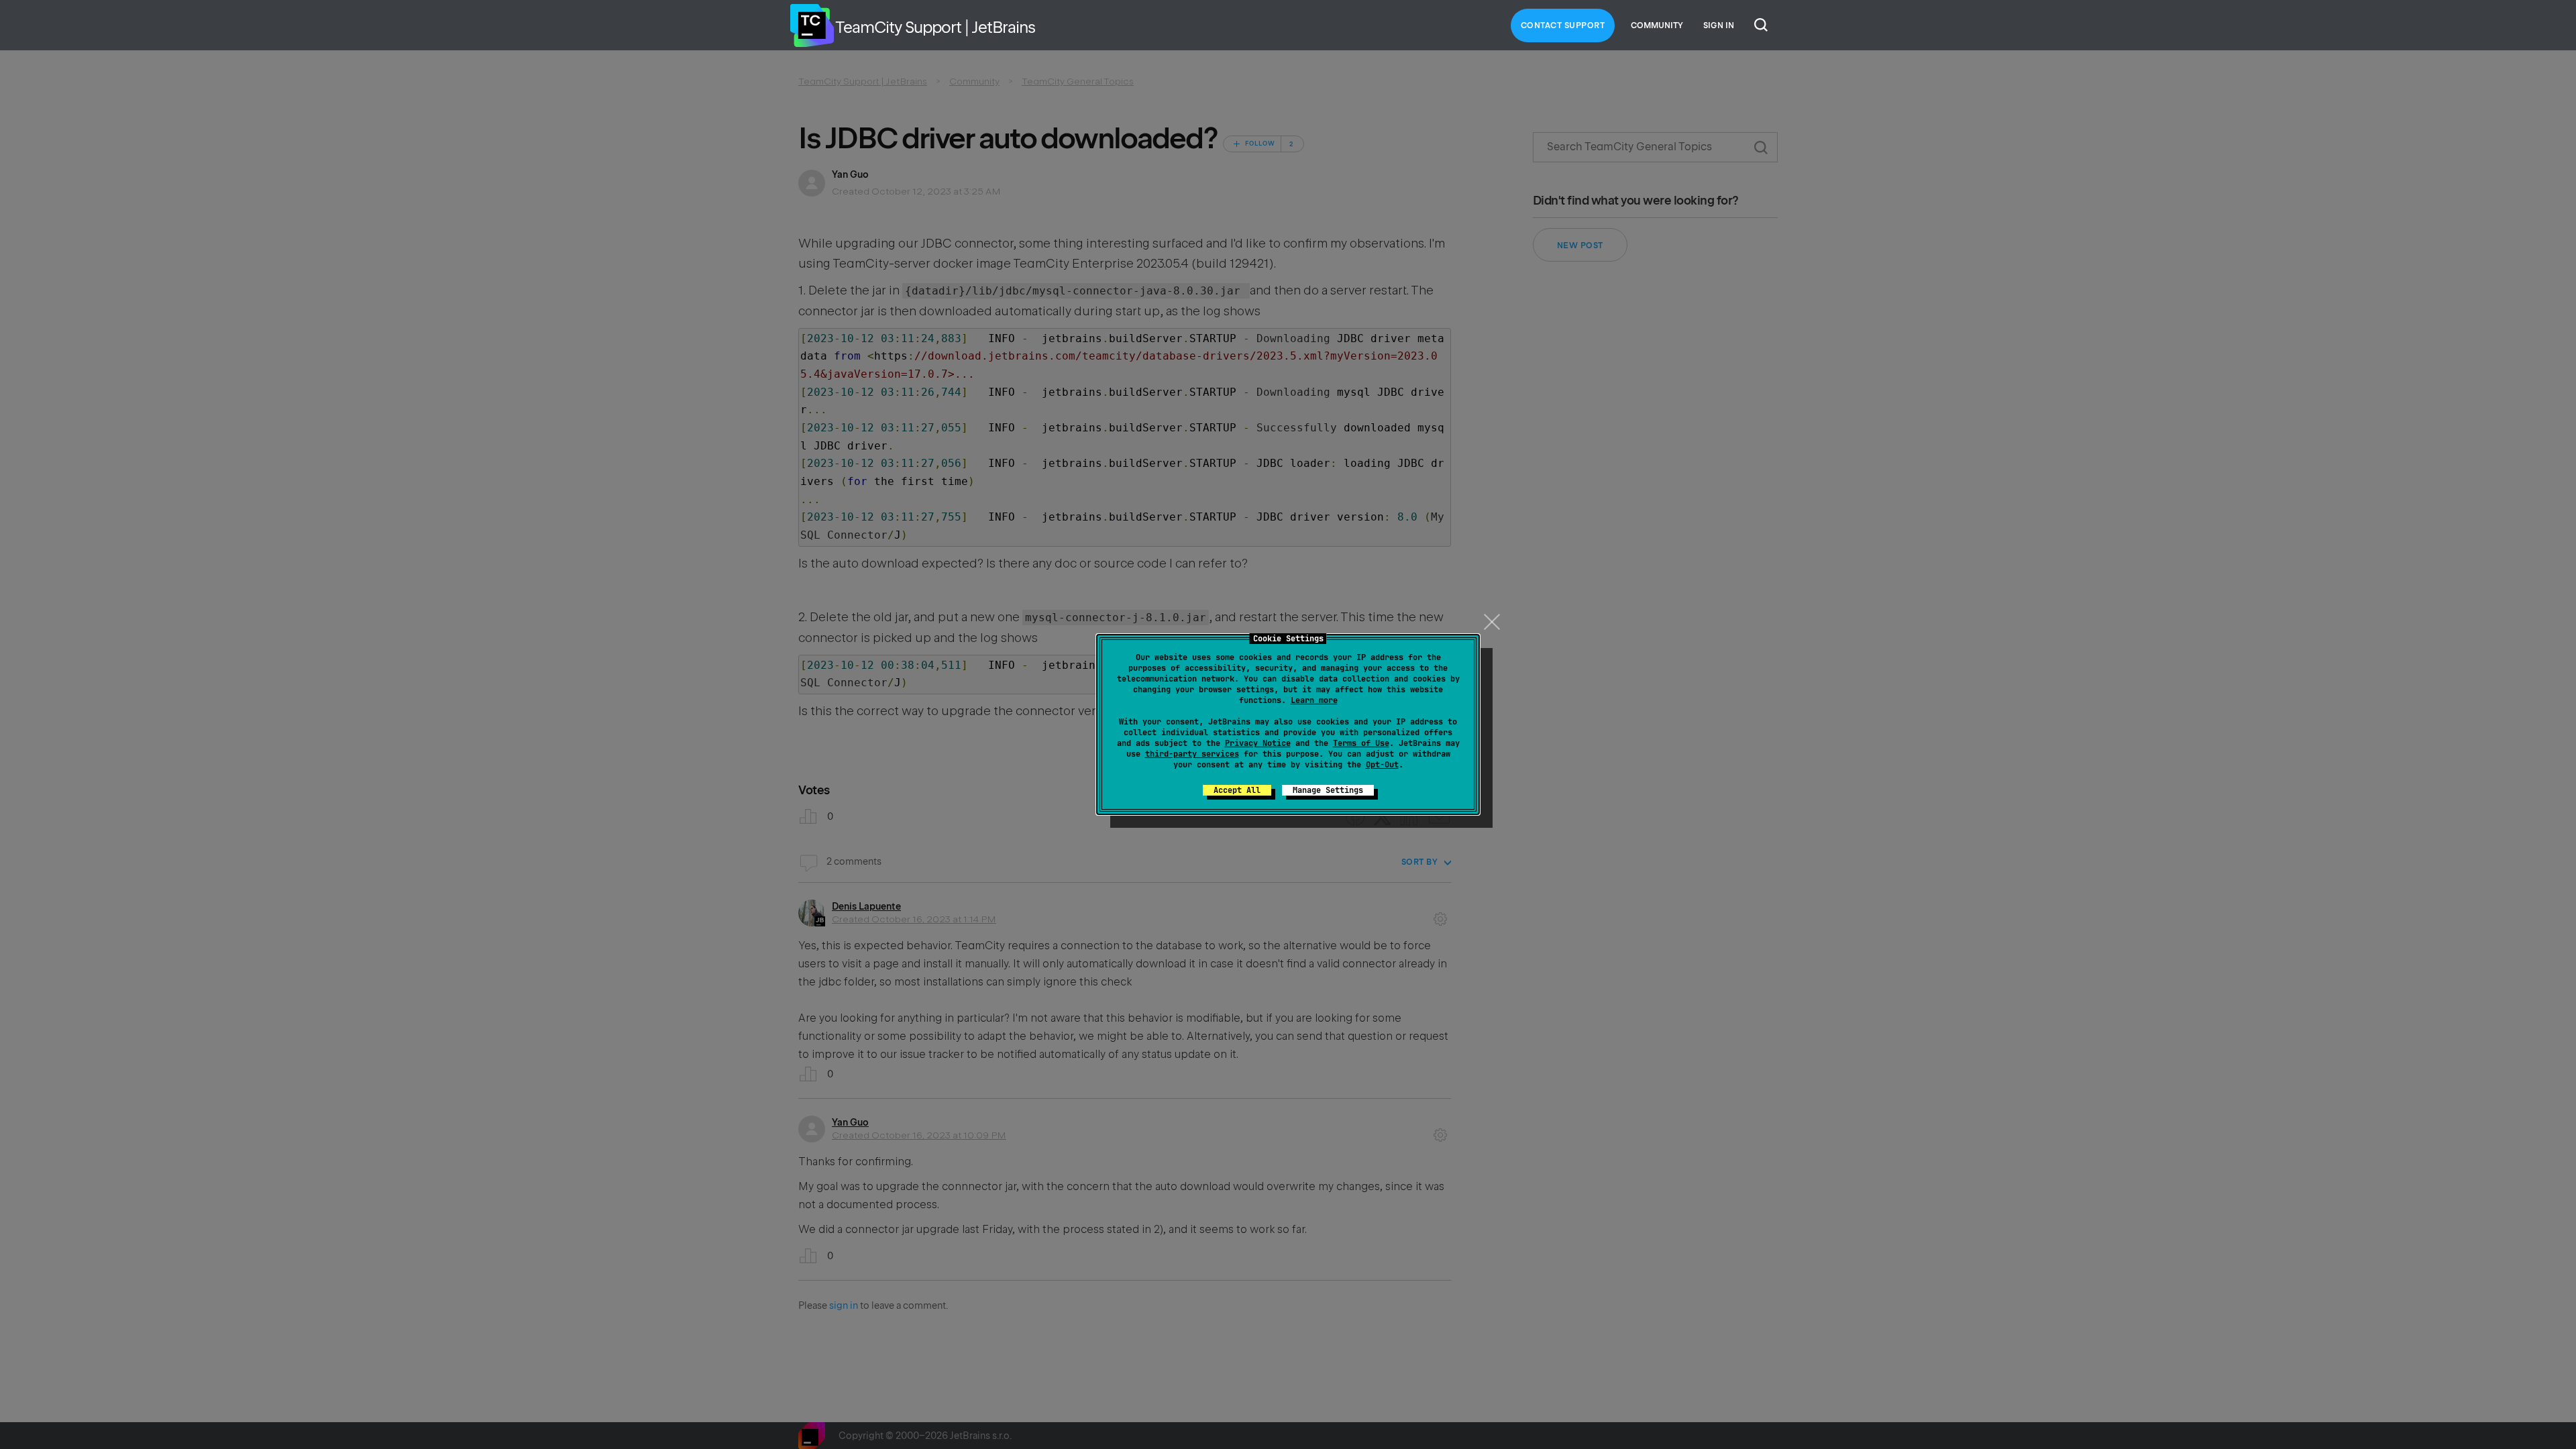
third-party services (1192, 754)
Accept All (1237, 790)
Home (812, 25)
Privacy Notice (1258, 743)
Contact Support (1563, 25)
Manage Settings (1328, 790)
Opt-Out (1382, 765)
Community (1657, 25)
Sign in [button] (1719, 25)
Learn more (1314, 700)
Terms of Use (1361, 743)
